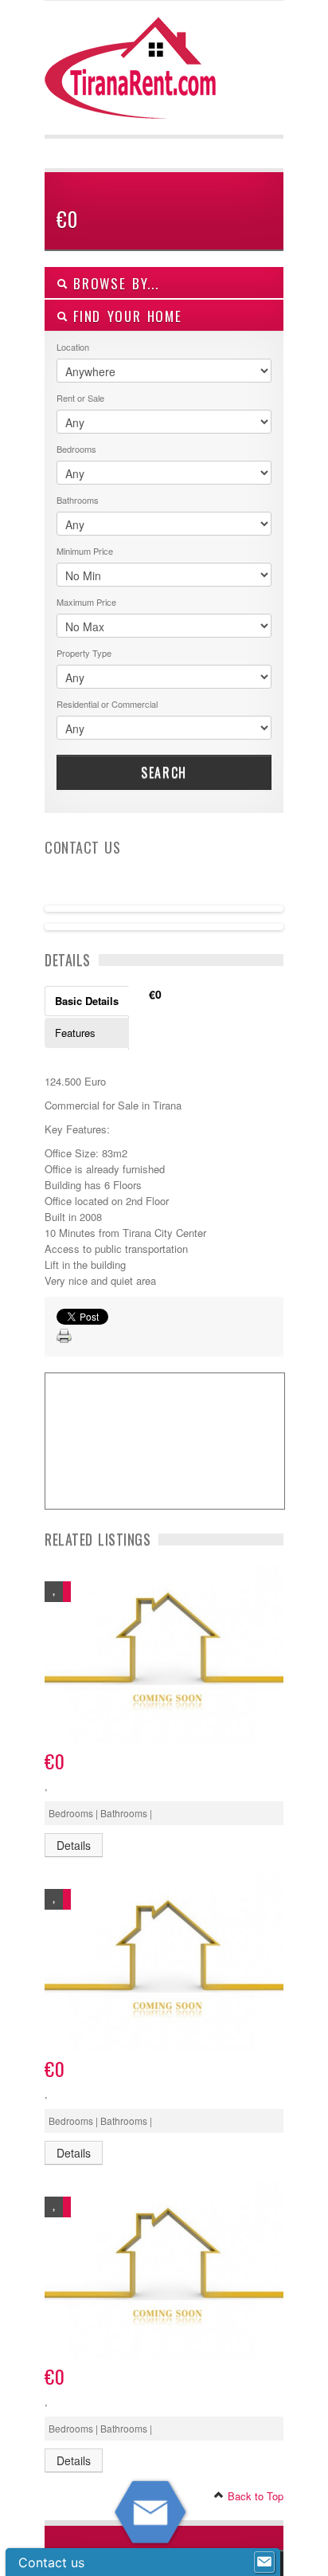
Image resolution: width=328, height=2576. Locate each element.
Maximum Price (86, 602)
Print (64, 1337)
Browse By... (113, 283)
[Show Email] (264, 2562)
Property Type (84, 653)
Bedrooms (76, 449)
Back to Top (254, 2496)
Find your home (125, 316)
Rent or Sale (80, 398)
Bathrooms (78, 500)
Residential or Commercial (107, 704)
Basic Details (87, 1001)
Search (164, 772)
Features (75, 1033)
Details (74, 1845)
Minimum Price (85, 551)
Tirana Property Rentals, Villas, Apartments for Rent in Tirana (137, 80)
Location (73, 347)
